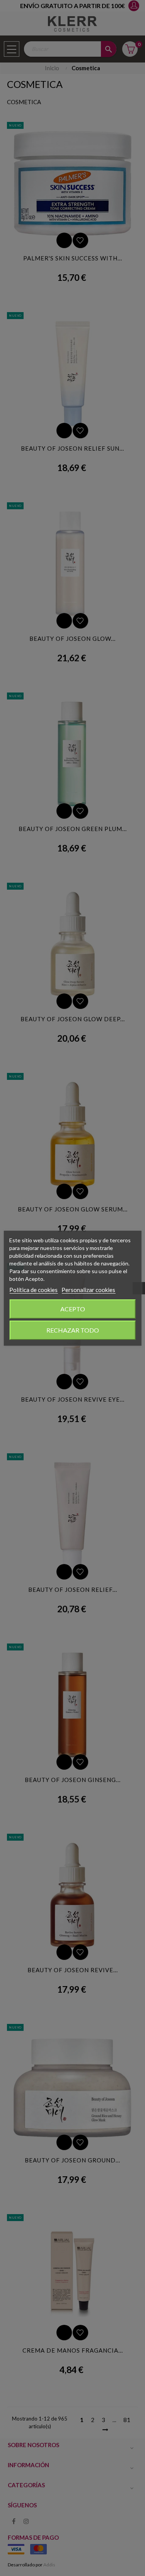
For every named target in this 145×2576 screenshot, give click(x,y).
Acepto (73, 1309)
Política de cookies (33, 1290)
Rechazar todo (73, 1330)
